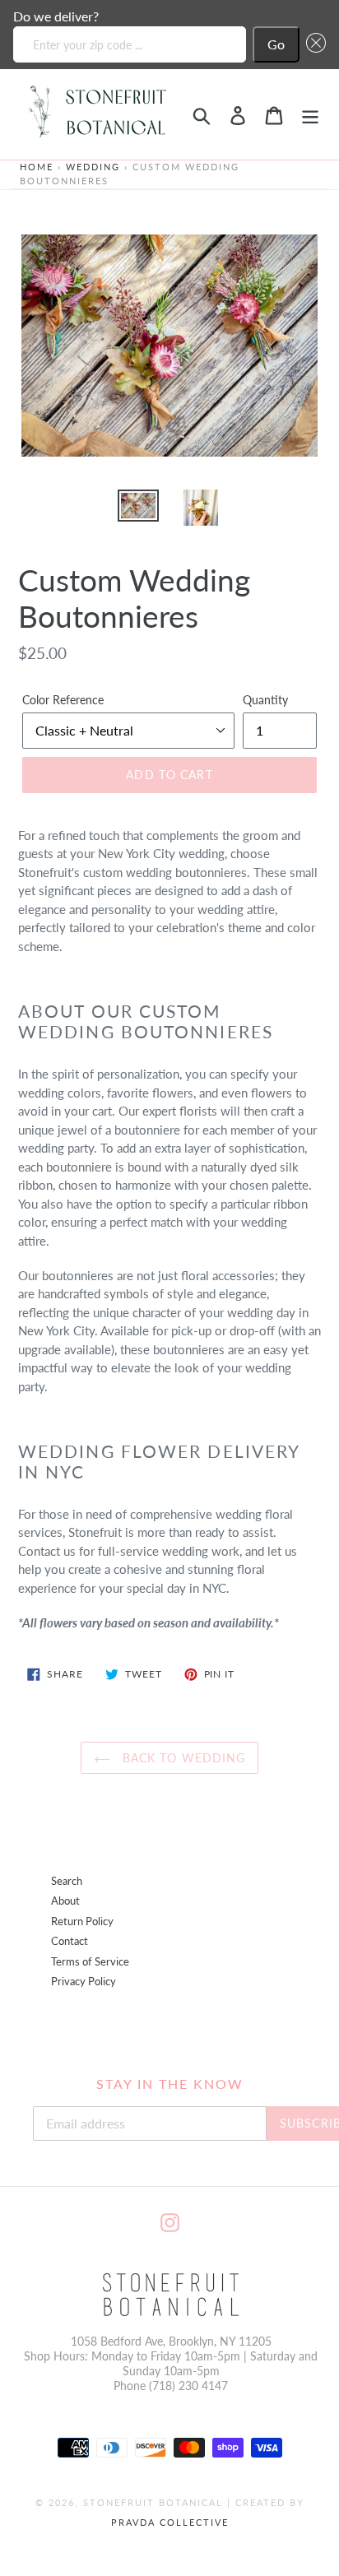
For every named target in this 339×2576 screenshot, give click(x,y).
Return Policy (82, 1922)
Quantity (265, 700)
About (65, 1901)
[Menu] (310, 114)
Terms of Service (90, 1962)
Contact (70, 1941)
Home (37, 167)
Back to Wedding (182, 1758)
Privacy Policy (84, 1982)
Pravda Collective (170, 2522)
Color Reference (63, 700)
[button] (313, 44)
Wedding (93, 167)
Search (67, 1881)
